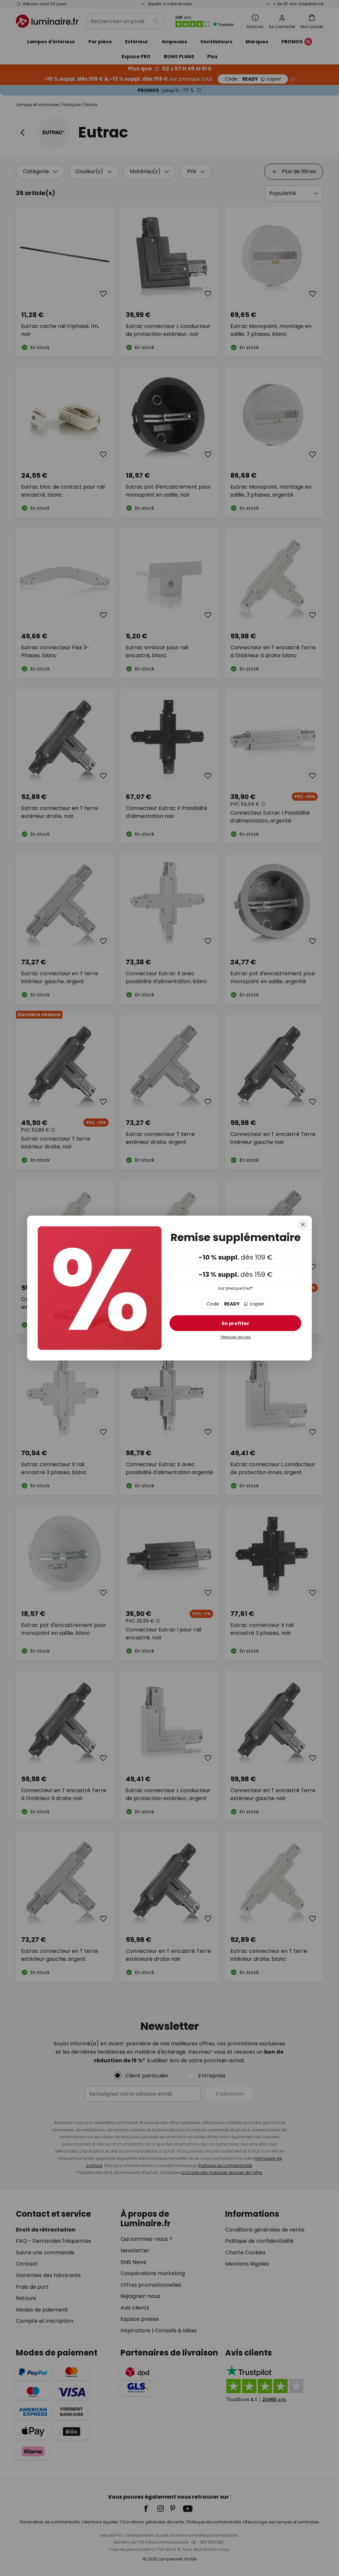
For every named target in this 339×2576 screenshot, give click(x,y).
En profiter (236, 1323)
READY (235, 1304)
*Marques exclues (236, 1337)
